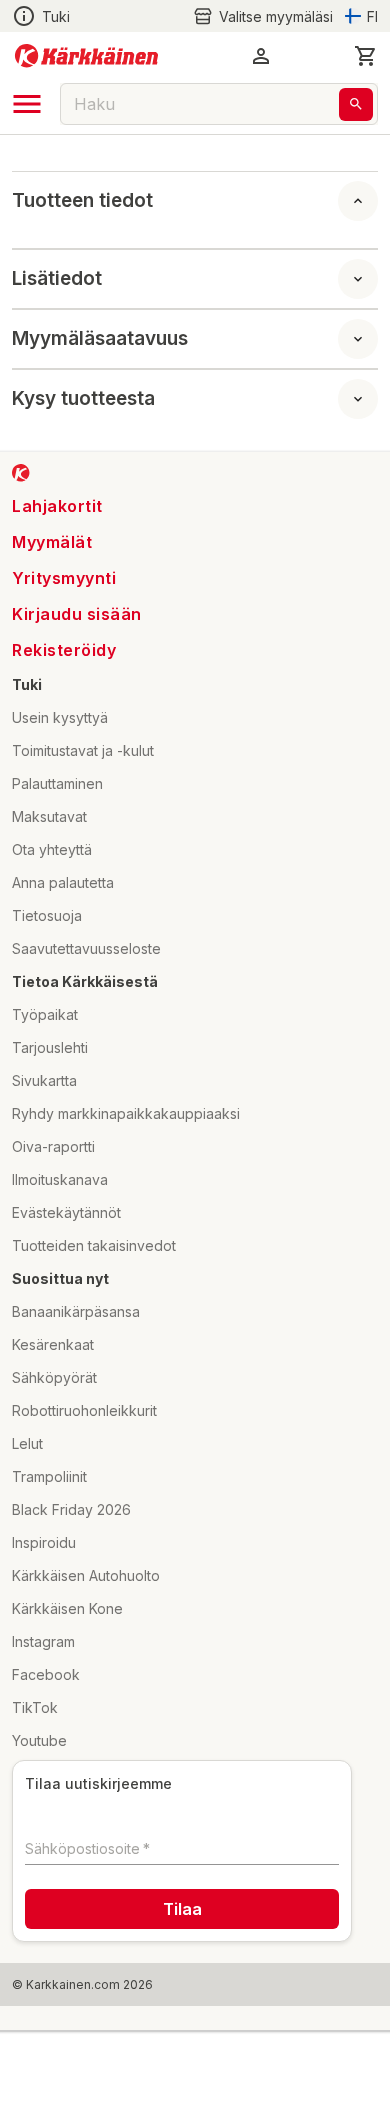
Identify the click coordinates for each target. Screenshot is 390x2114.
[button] (263, 16)
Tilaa (182, 1909)
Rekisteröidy (64, 650)
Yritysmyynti (64, 578)
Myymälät (52, 542)
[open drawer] (27, 104)
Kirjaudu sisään (77, 614)
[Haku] (356, 104)
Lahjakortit (57, 506)
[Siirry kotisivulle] (86, 56)
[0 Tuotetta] (366, 56)
